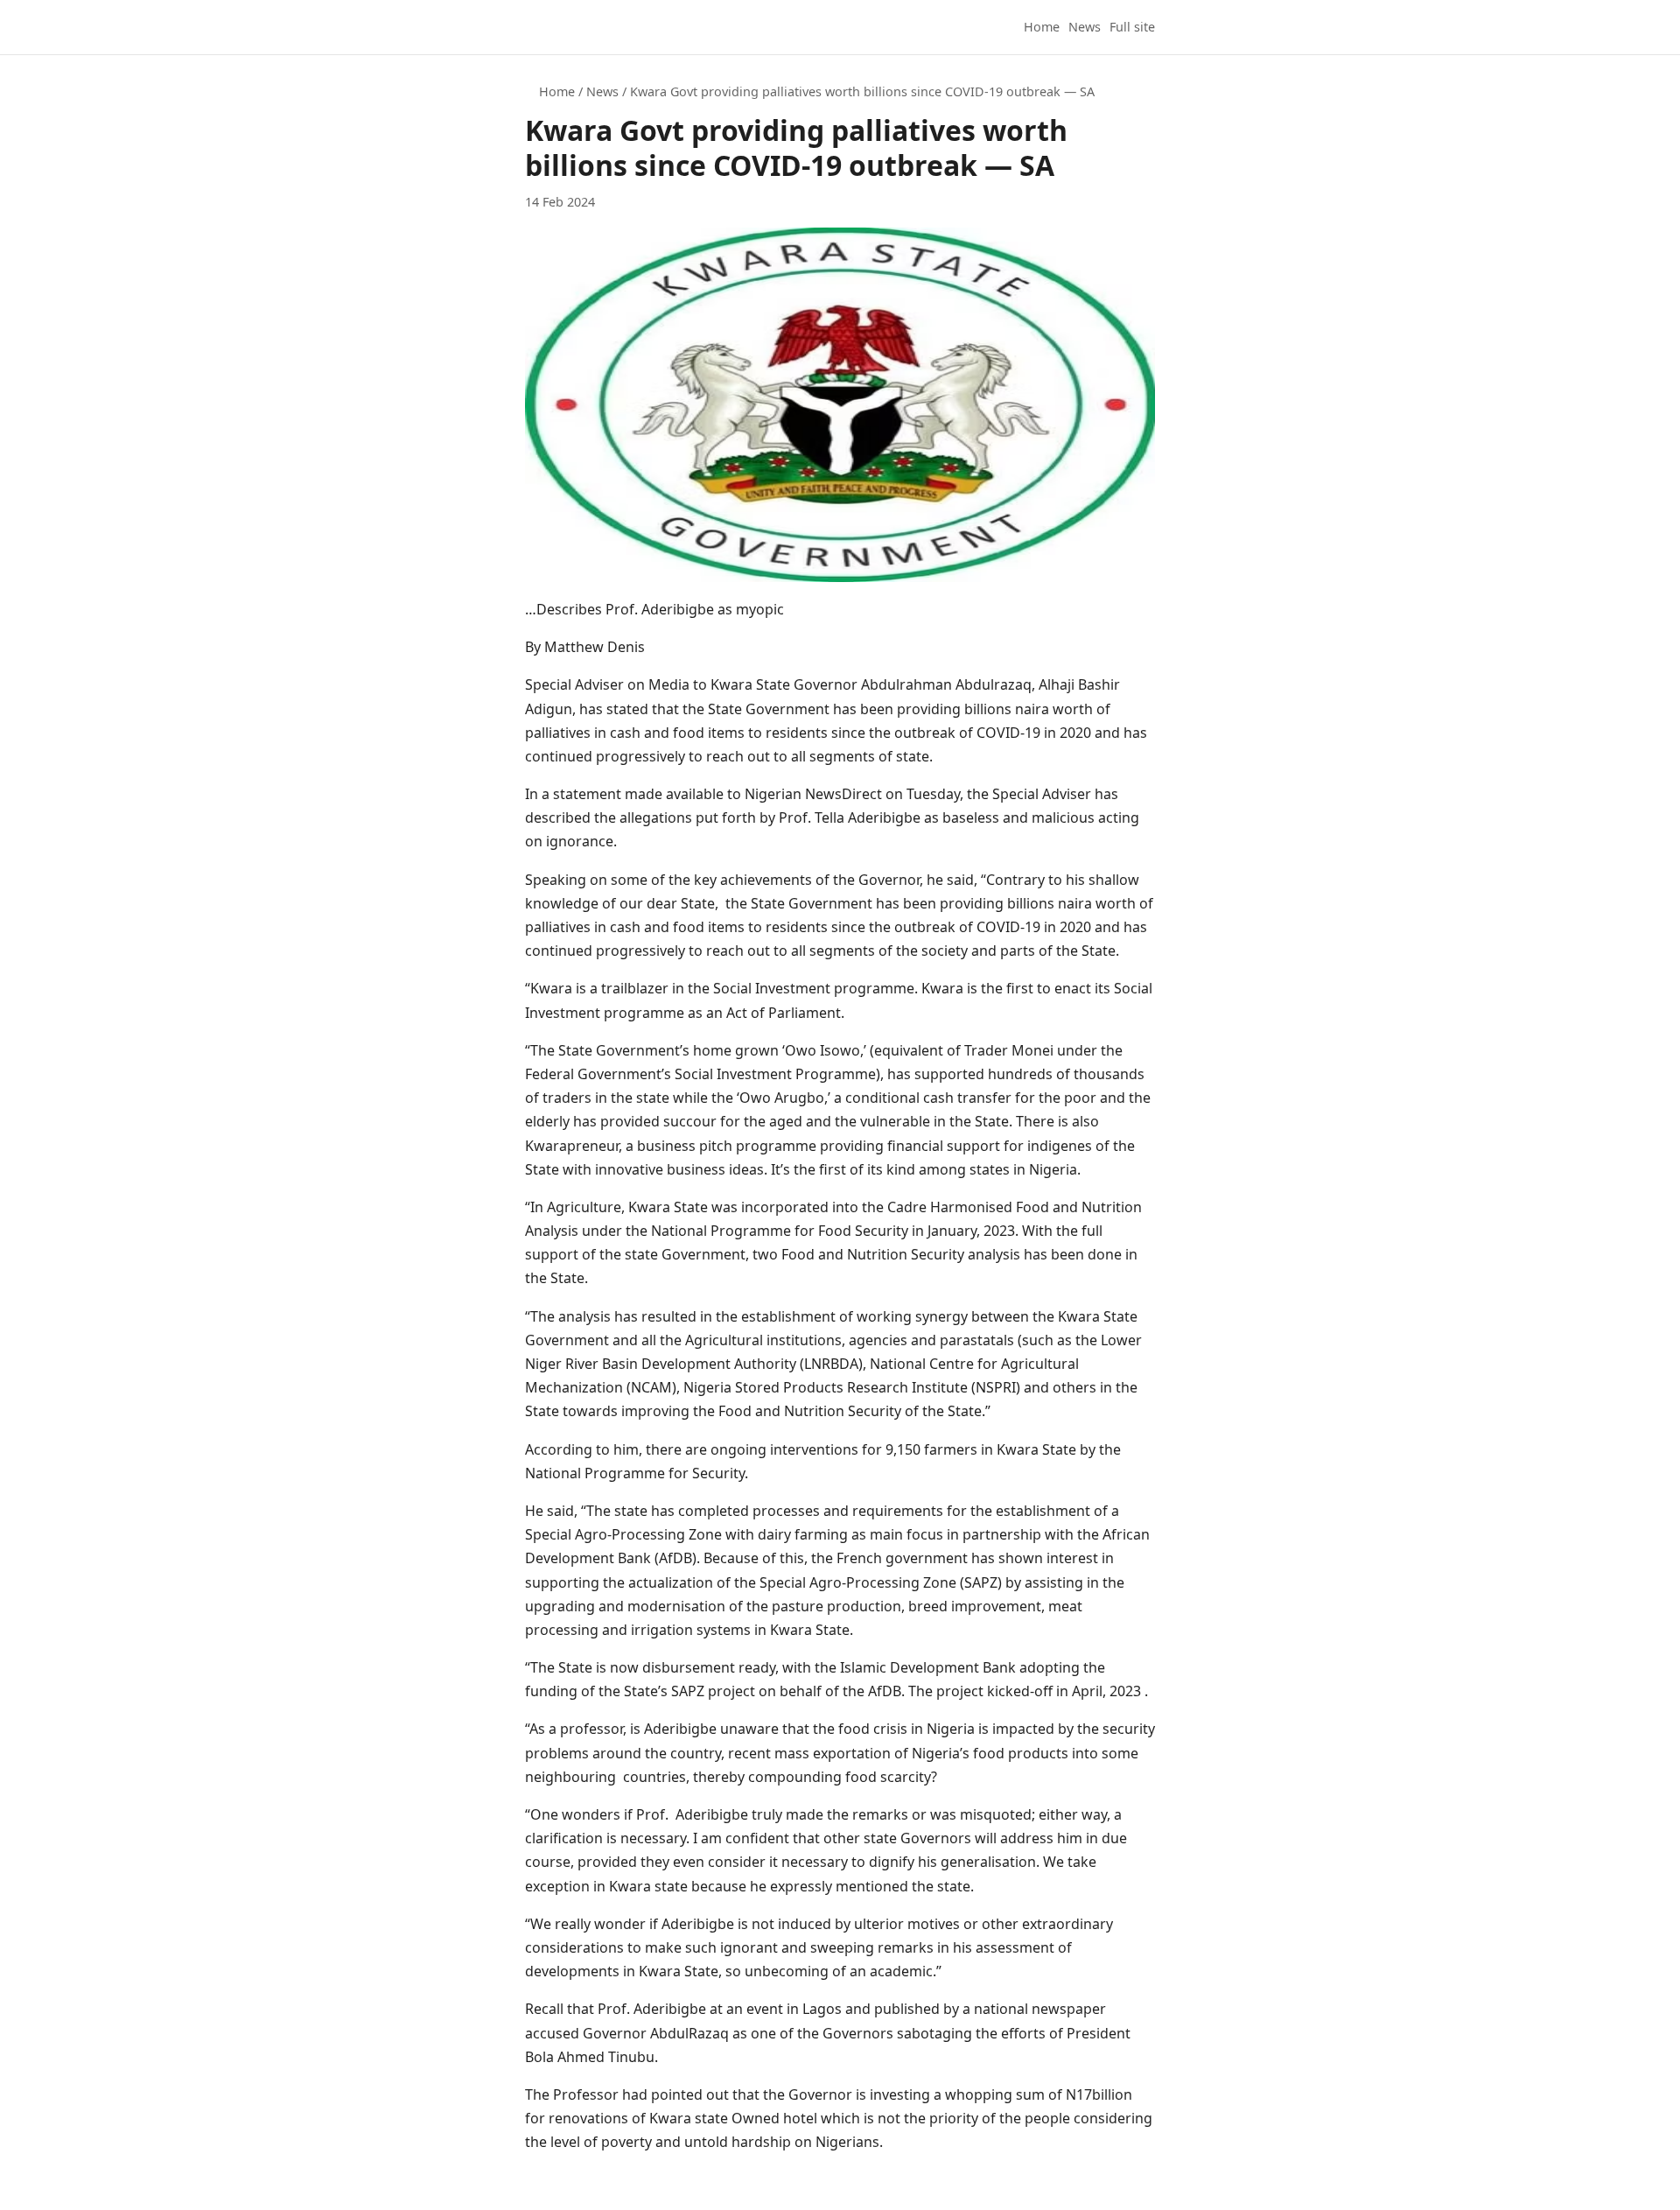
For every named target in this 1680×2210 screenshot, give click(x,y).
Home (1042, 27)
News (1085, 27)
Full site (1132, 27)
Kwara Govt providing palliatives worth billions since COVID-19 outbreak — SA (862, 91)
